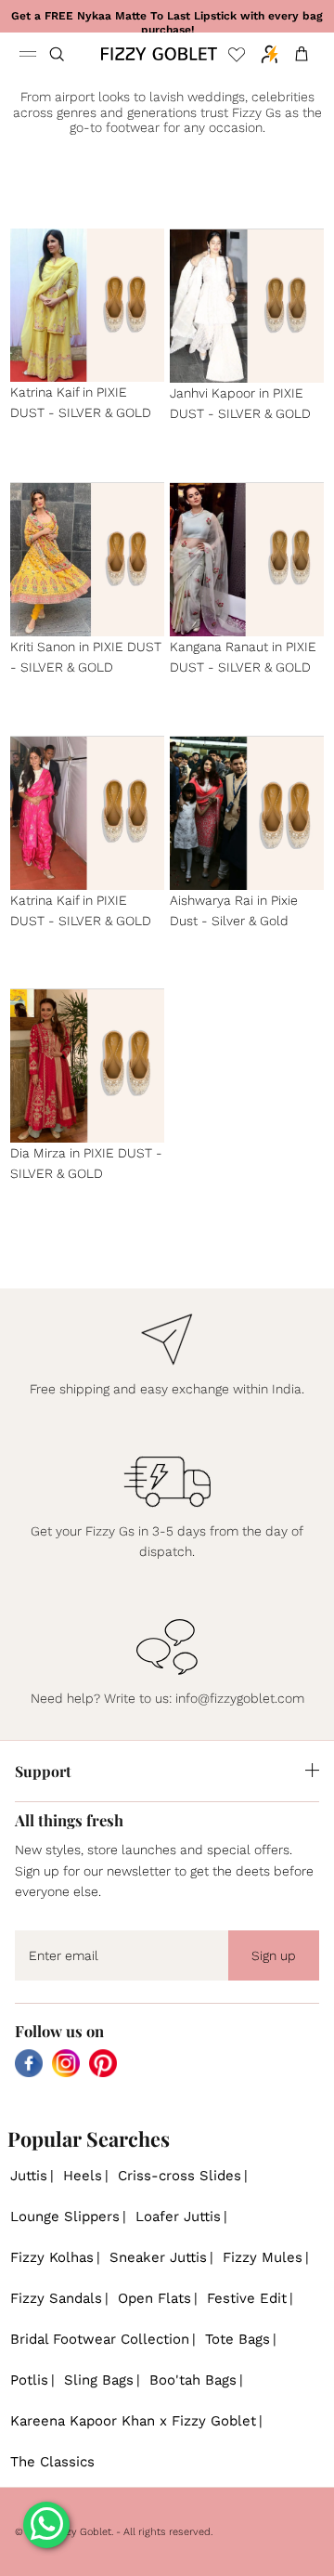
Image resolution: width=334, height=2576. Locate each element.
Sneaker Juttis (158, 2257)
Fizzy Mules (263, 2257)
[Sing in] (265, 54)
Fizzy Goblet (82, 2532)
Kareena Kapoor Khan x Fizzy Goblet (133, 2421)
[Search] (69, 54)
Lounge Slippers (65, 2216)
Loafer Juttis (178, 2216)
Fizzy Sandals (56, 2298)
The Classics (52, 2462)
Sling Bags (99, 2380)
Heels (83, 2176)
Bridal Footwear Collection (100, 2339)
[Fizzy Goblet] (159, 54)
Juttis (29, 2176)
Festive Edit (247, 2298)
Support (43, 1771)
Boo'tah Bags (193, 2380)
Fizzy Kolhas (52, 2257)
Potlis (29, 2380)
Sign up (274, 1955)
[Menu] (28, 54)
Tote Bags (238, 2339)
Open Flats (154, 2298)
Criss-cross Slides (180, 2176)
